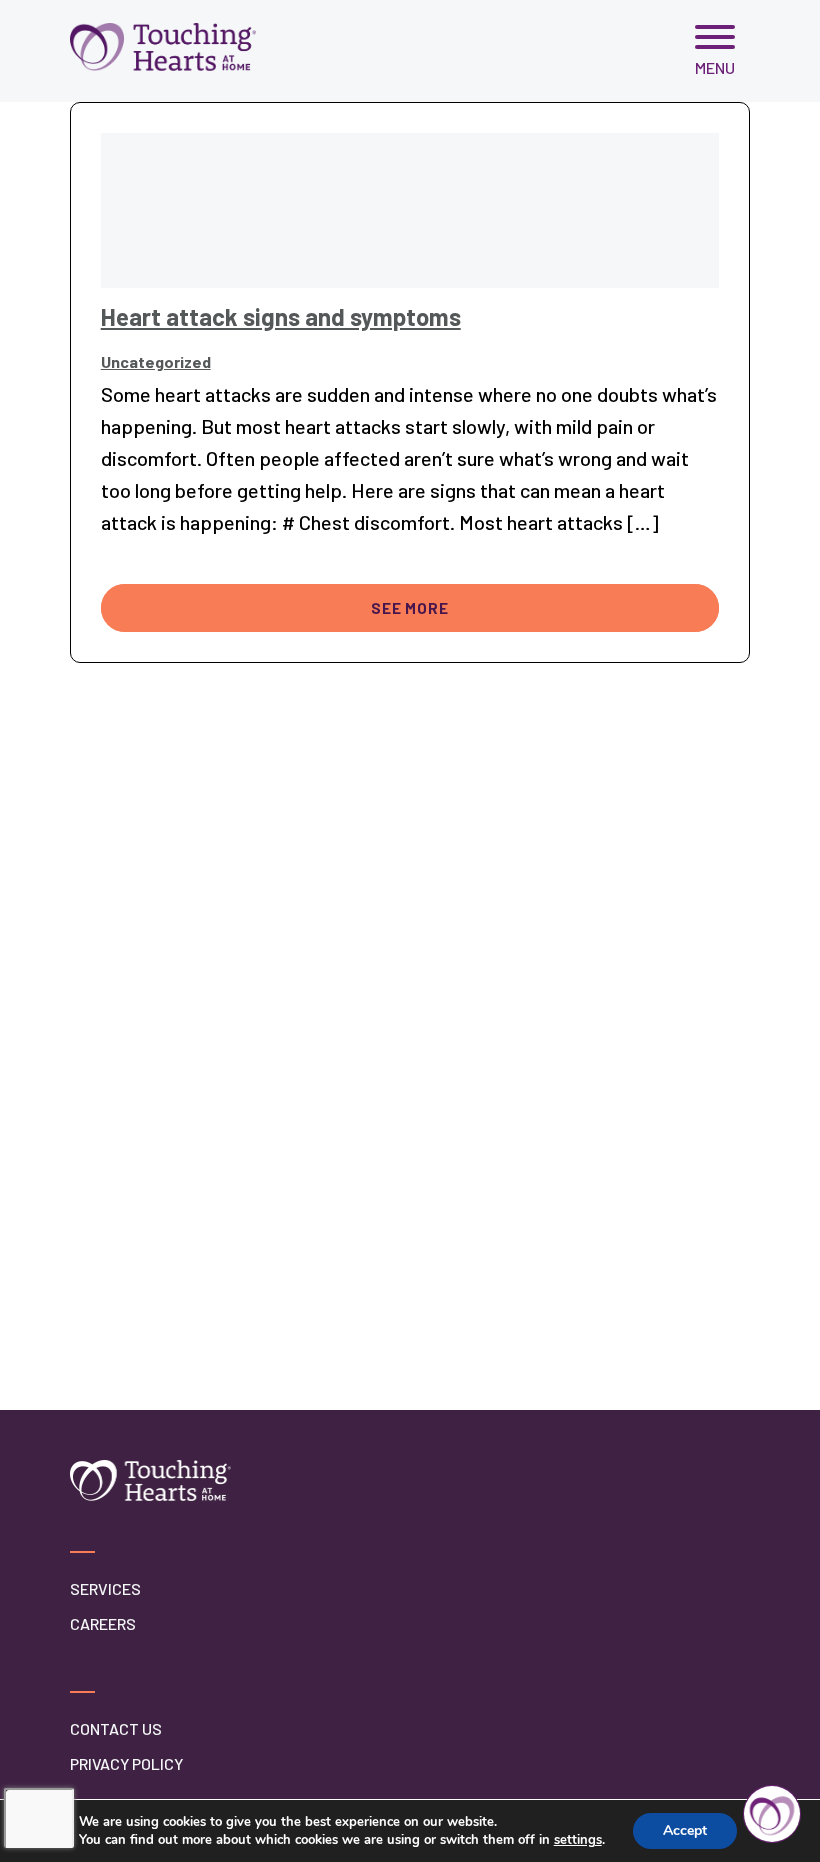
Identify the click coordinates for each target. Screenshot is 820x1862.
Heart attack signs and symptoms (281, 316)
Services (105, 1588)
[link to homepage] (163, 46)
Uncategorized (156, 361)
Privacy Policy (126, 1763)
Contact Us (116, 1728)
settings (578, 1840)
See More (409, 608)
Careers (103, 1623)
